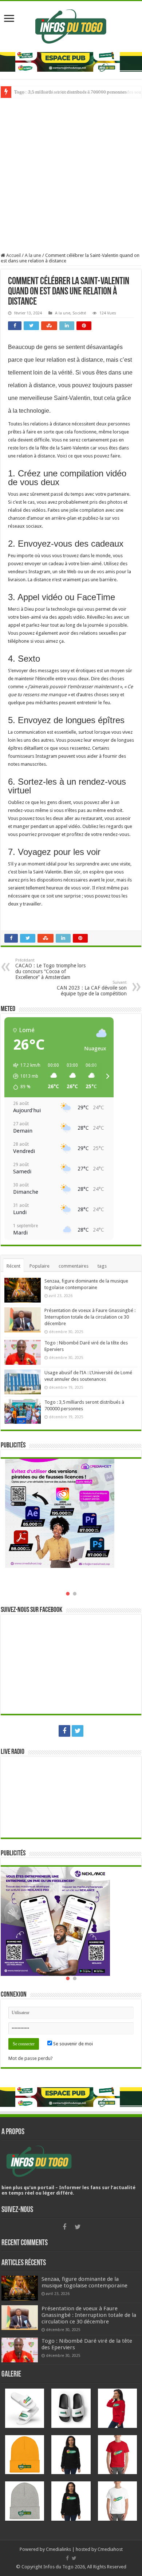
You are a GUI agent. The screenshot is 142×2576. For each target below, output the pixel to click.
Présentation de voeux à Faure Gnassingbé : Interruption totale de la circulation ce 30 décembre (90, 1317)
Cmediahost (110, 2549)
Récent (13, 1266)
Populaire (40, 1266)
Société (79, 313)
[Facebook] (64, 1731)
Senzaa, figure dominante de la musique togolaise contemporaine (84, 2282)
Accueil (13, 255)
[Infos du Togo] (71, 25)
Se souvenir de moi (72, 2044)
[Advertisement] (71, 173)
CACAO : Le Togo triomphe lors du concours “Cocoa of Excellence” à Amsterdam (50, 969)
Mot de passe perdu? (31, 2058)
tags (102, 1266)
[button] (24, 1076)
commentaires (74, 1266)
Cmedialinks (58, 2549)
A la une (33, 255)
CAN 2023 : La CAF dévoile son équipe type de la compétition (92, 988)
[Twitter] (78, 1731)
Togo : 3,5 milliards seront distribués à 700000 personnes (70, 92)
